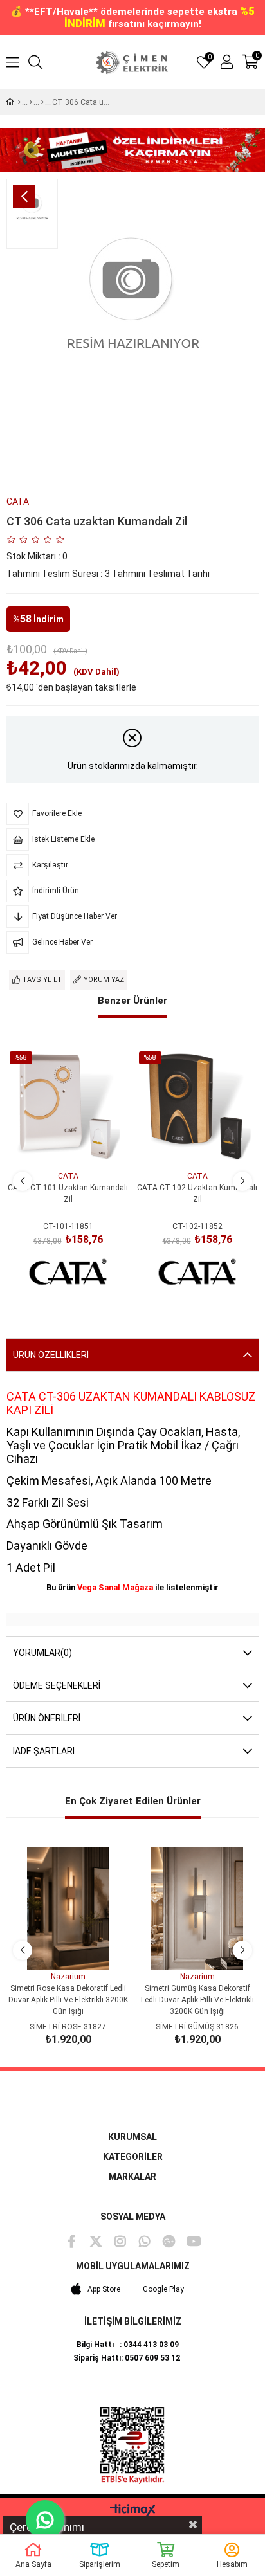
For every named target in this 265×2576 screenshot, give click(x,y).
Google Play (163, 2289)
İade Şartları (44, 1751)
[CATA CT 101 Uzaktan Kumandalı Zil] (68, 1108)
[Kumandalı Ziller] (42, 102)
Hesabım (232, 2564)
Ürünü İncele (83, 1145)
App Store (104, 2289)
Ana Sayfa (33, 2564)
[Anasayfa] (19, 102)
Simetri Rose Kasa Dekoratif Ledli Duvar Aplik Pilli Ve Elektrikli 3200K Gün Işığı (68, 2000)
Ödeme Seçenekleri (57, 1685)
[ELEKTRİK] (31, 102)
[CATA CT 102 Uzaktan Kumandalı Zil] (197, 1108)
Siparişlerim (100, 2564)
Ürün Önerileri (47, 1718)
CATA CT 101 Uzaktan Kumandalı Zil (68, 1193)
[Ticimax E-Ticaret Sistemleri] (133, 2511)
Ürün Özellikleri (51, 1355)
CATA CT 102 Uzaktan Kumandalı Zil (197, 1193)
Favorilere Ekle (54, 1145)
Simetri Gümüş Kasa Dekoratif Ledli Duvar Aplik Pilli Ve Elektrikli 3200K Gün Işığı (197, 2000)
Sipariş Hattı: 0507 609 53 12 (127, 2358)
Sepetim (166, 2564)
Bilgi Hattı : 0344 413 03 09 (128, 2345)
